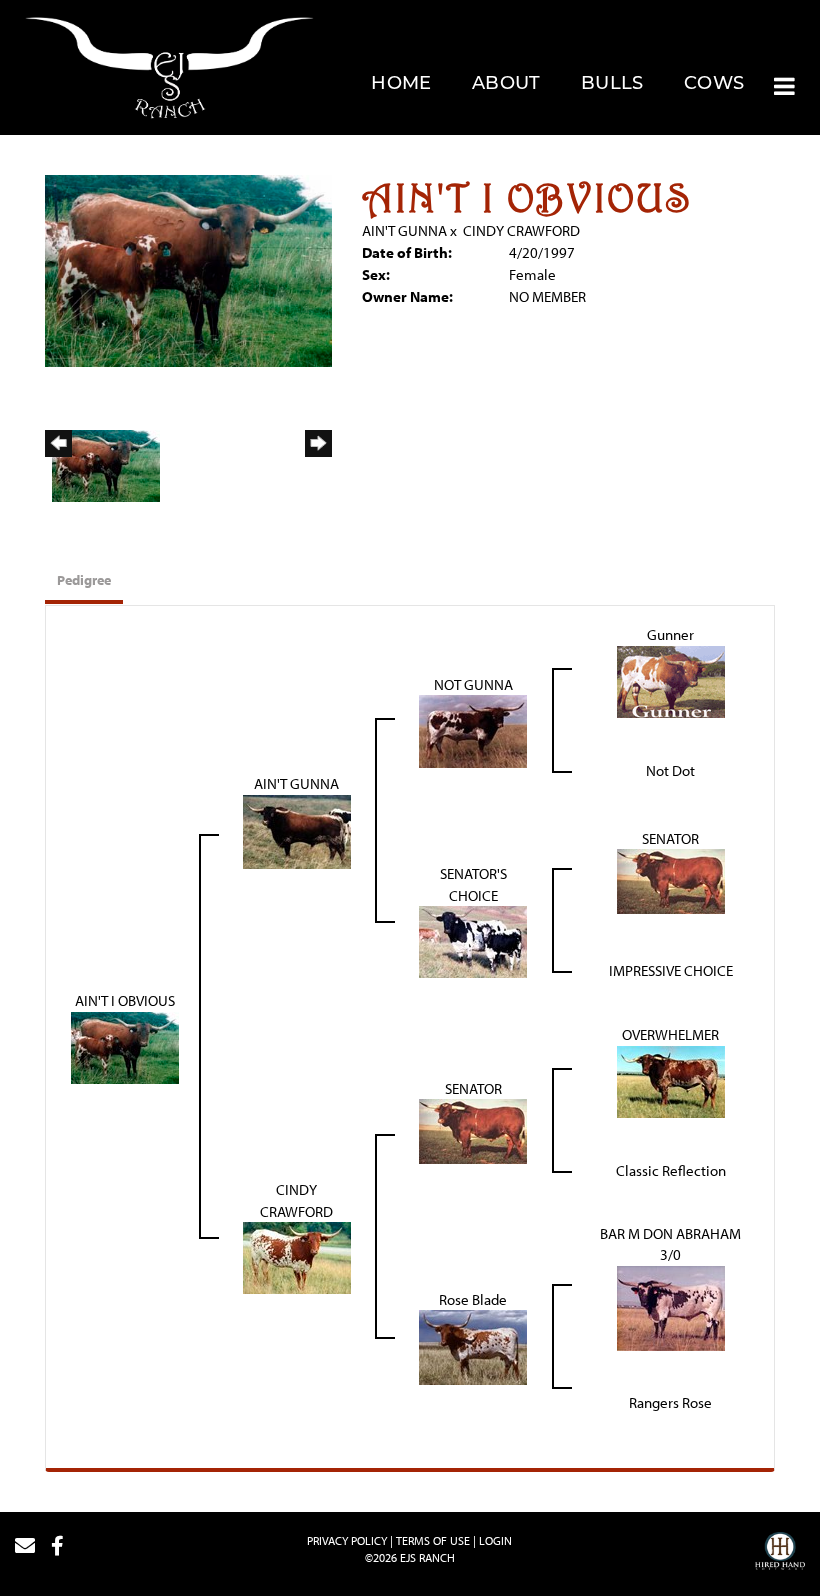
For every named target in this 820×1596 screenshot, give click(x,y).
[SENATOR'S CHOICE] (473, 940)
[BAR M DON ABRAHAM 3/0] (671, 1306)
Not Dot (670, 770)
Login (495, 1540)
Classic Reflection (671, 1170)
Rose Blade (473, 1299)
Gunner (670, 634)
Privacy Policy (347, 1540)
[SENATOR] (671, 879)
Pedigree (84, 580)
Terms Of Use (433, 1540)
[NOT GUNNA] (473, 729)
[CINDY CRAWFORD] (297, 1256)
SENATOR (670, 838)
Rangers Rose (670, 1402)
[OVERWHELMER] (671, 1079)
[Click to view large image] (188, 269)
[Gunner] (671, 679)
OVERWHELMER (670, 1034)
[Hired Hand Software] (780, 1554)
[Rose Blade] (473, 1345)
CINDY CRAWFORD (521, 230)
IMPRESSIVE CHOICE (671, 970)
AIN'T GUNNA (404, 230)
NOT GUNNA (473, 684)
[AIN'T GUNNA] (297, 829)
